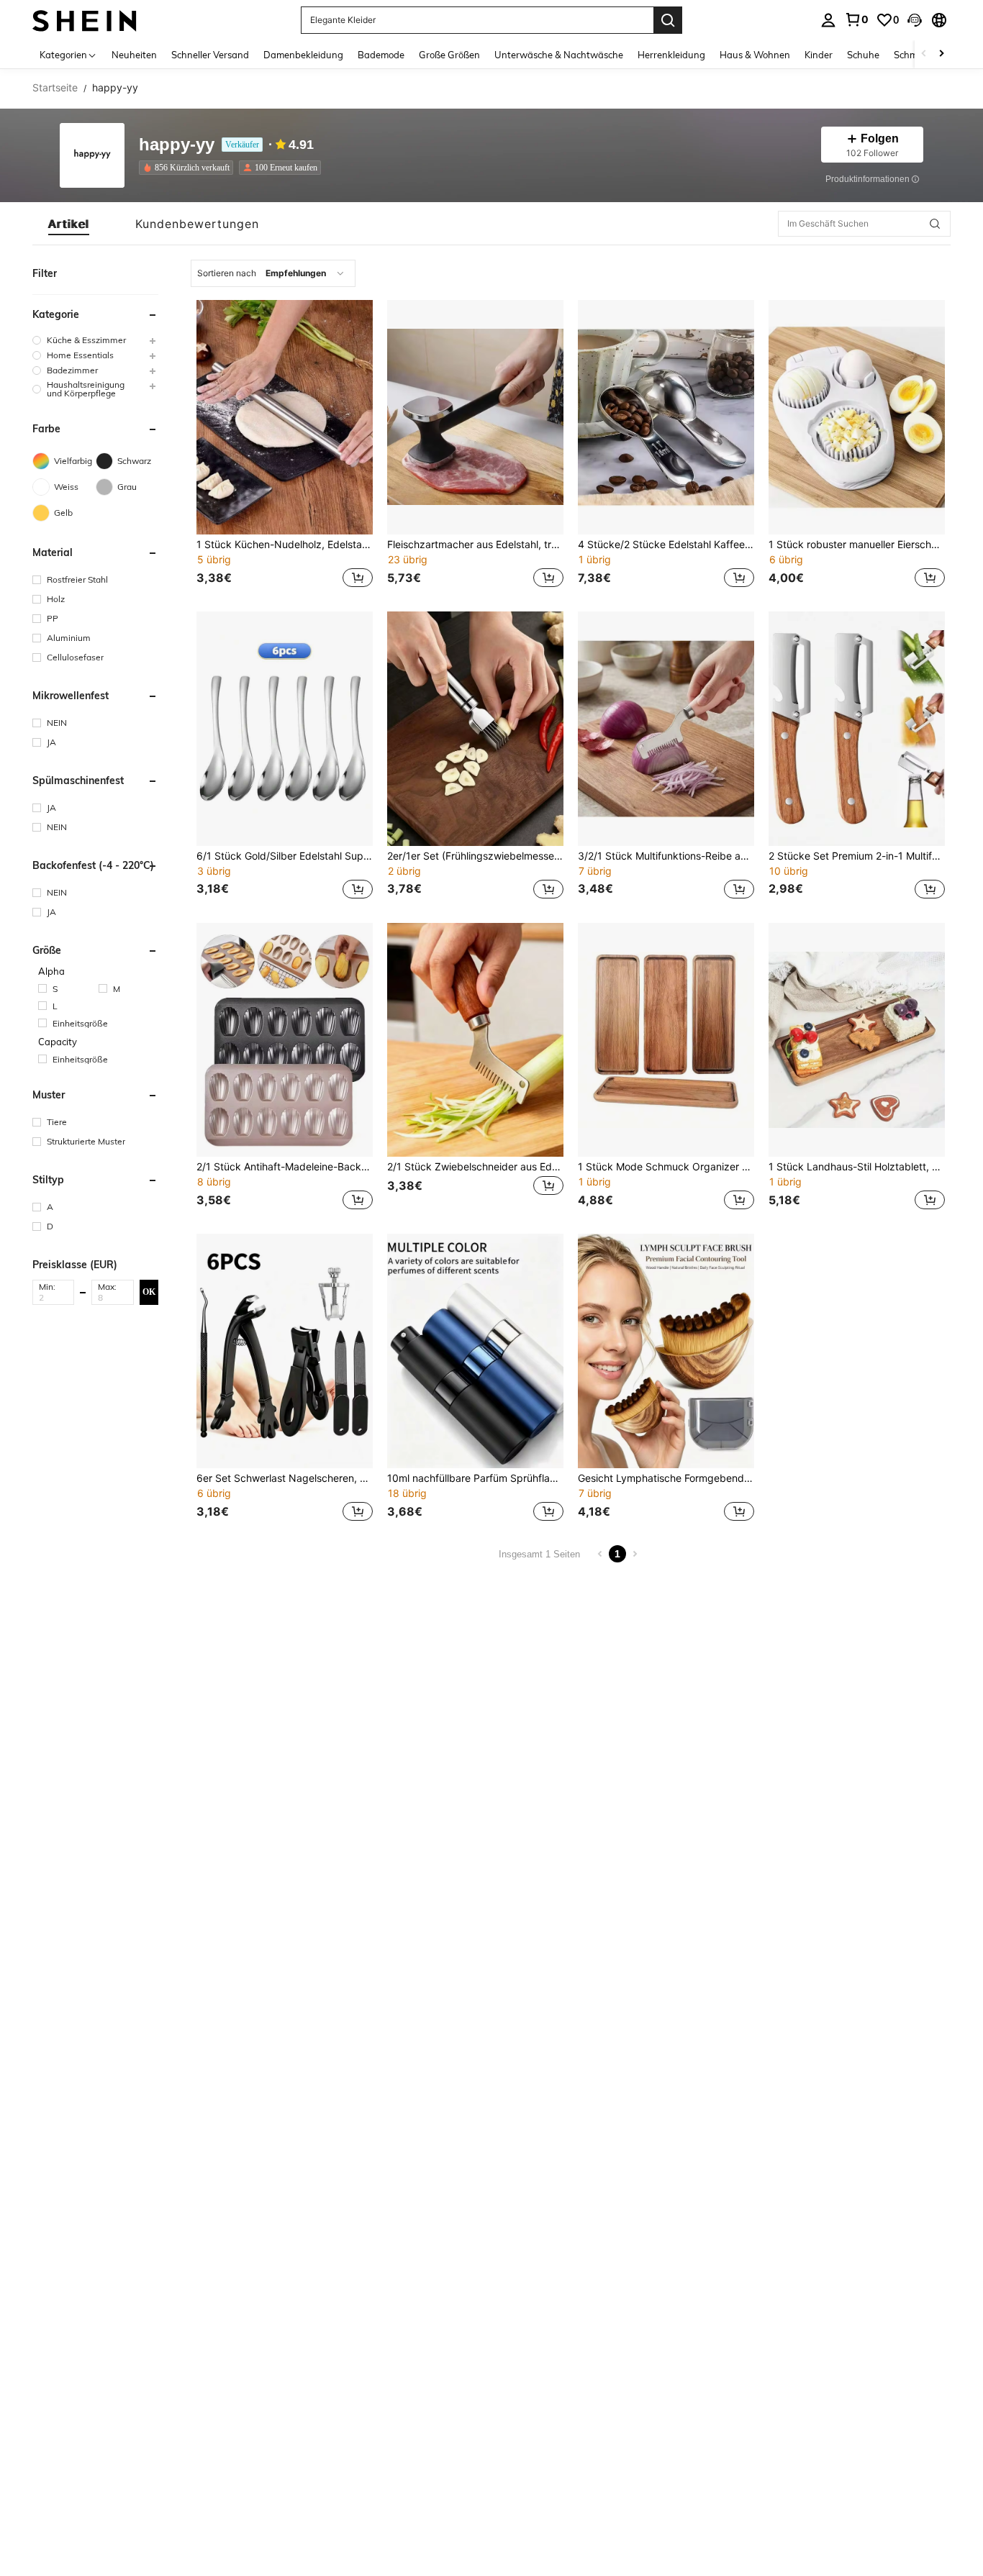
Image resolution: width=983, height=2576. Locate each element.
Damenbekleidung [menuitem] (303, 55)
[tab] (69, 224)
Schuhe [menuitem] (863, 55)
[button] (915, 20)
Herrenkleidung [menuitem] (671, 55)
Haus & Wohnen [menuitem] (755, 55)
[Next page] (635, 1554)
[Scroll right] (941, 54)
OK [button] (149, 1292)
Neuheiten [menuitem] (134, 55)
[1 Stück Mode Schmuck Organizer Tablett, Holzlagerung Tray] (666, 1040)
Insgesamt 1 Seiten (539, 1554)
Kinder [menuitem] (819, 55)
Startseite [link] (55, 88)
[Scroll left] (924, 54)
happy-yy (177, 145)
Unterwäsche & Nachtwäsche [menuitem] (559, 55)
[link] (856, 19)
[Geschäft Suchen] (935, 224)
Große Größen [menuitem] (449, 55)
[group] (95, 340)
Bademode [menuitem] (381, 55)
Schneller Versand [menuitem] (210, 55)
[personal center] (828, 20)
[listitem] (189, 168)
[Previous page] (600, 1554)
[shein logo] (85, 20)
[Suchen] (668, 20)
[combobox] (273, 273)
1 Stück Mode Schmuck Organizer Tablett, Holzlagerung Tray (666, 1167)
